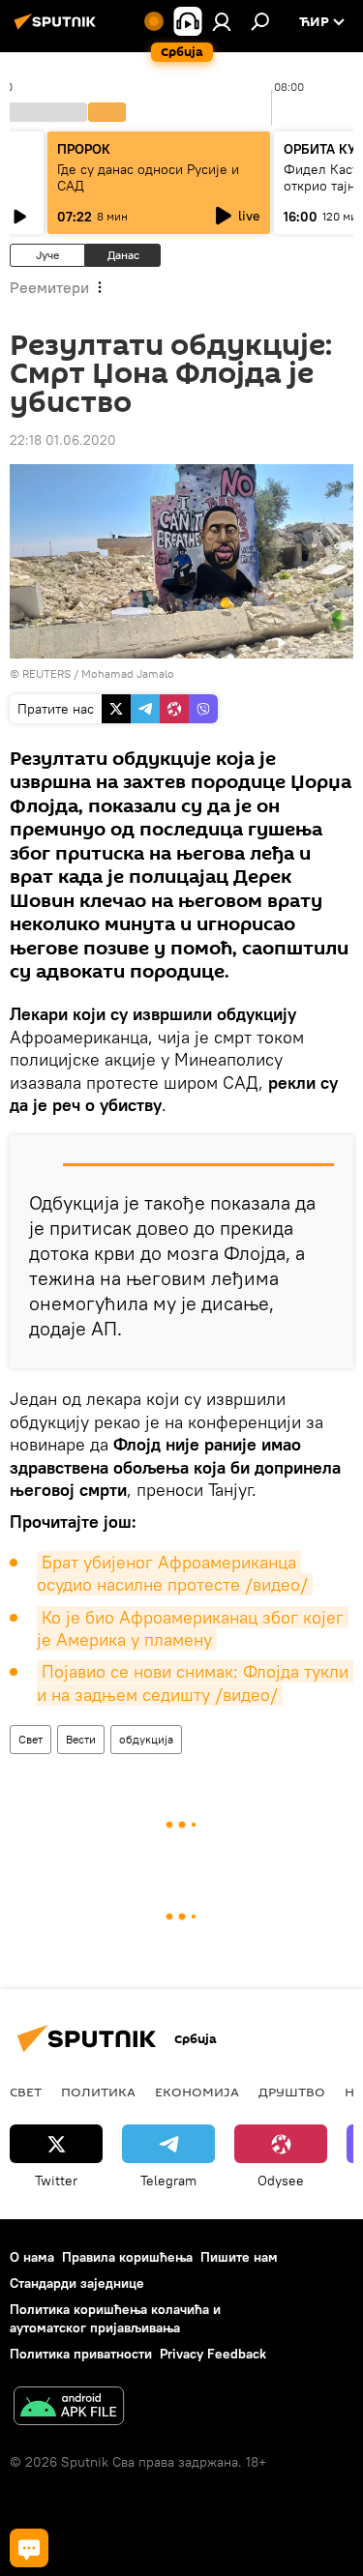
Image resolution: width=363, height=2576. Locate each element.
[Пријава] (222, 21)
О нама (32, 2257)
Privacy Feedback (213, 2354)
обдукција (146, 1739)
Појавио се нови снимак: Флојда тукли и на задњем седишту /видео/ (195, 1683)
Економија (197, 2092)
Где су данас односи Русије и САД (148, 177)
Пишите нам (239, 2257)
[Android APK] (69, 2408)
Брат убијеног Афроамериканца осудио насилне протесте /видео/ (172, 1573)
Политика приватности (81, 2354)
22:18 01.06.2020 (63, 440)
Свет (30, 1739)
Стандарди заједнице (77, 2283)
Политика (98, 2092)
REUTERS (46, 673)
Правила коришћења (127, 2257)
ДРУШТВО (292, 2092)
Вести (81, 1739)
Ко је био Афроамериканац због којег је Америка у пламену (193, 1628)
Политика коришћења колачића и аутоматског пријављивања (115, 2318)
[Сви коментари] (29, 2548)
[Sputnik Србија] (58, 29)
